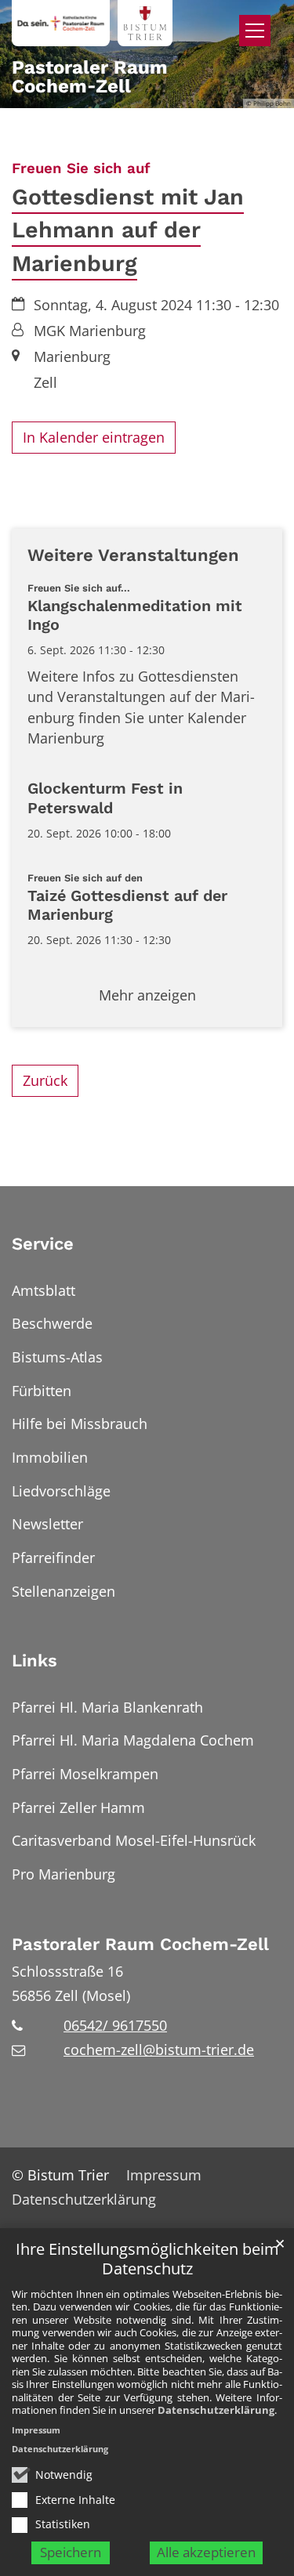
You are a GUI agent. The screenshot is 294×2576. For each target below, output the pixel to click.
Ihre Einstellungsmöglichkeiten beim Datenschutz (147, 2259)
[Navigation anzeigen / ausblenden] (255, 31)
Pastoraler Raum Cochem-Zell (140, 1944)
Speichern (71, 2552)
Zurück (45, 1080)
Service (43, 1244)
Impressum (36, 2430)
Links (34, 1661)
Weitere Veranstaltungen (133, 555)
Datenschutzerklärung (216, 2410)
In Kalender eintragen (94, 437)
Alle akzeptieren (206, 2552)
